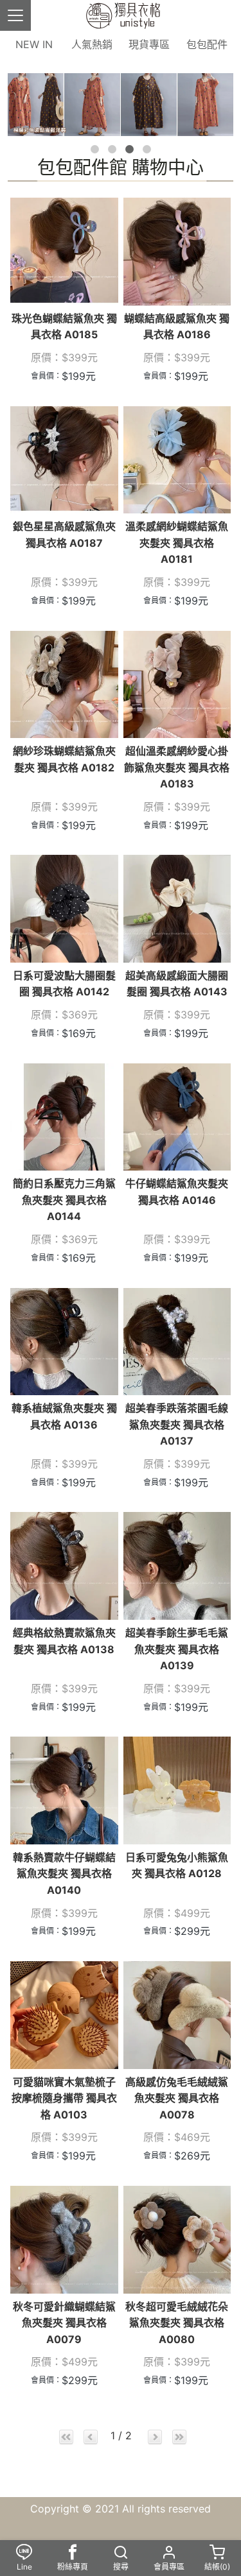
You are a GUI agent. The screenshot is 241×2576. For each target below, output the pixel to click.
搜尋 (121, 2567)
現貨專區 (149, 44)
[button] (95, 149)
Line (24, 2567)
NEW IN (34, 44)
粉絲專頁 (73, 2567)
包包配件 (207, 44)
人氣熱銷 (92, 44)
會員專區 (169, 2567)
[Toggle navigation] (15, 15)
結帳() (217, 2567)
